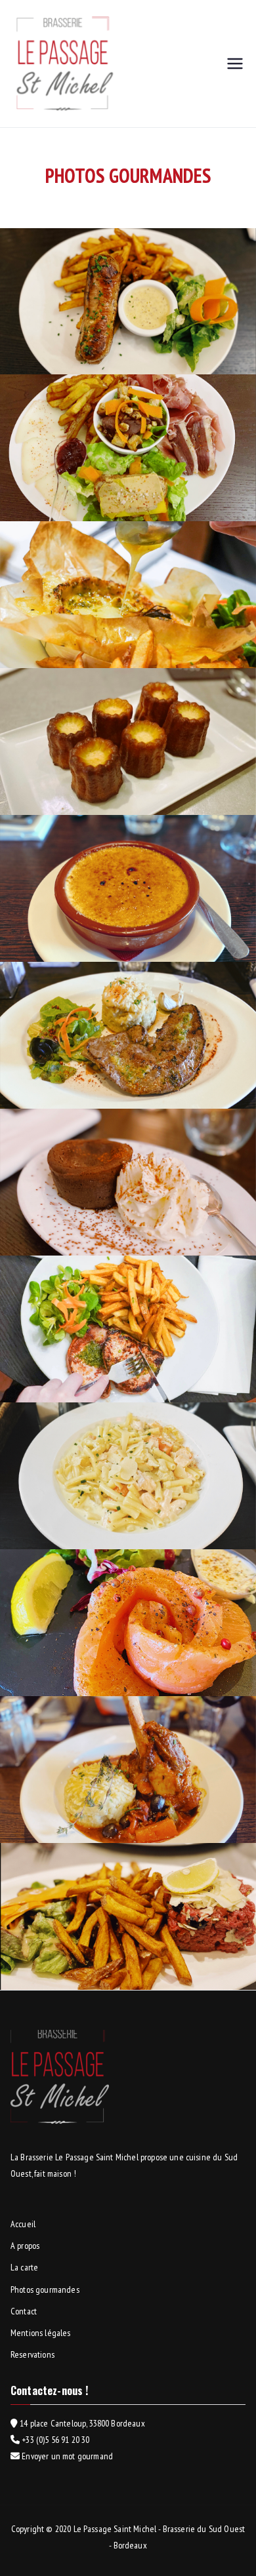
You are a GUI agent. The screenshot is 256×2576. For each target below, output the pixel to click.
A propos (25, 2246)
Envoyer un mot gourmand (66, 2456)
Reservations (32, 2354)
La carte (24, 2267)
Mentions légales (41, 2333)
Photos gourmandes (45, 2289)
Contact (24, 2311)
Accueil (23, 2224)
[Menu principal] (235, 64)
